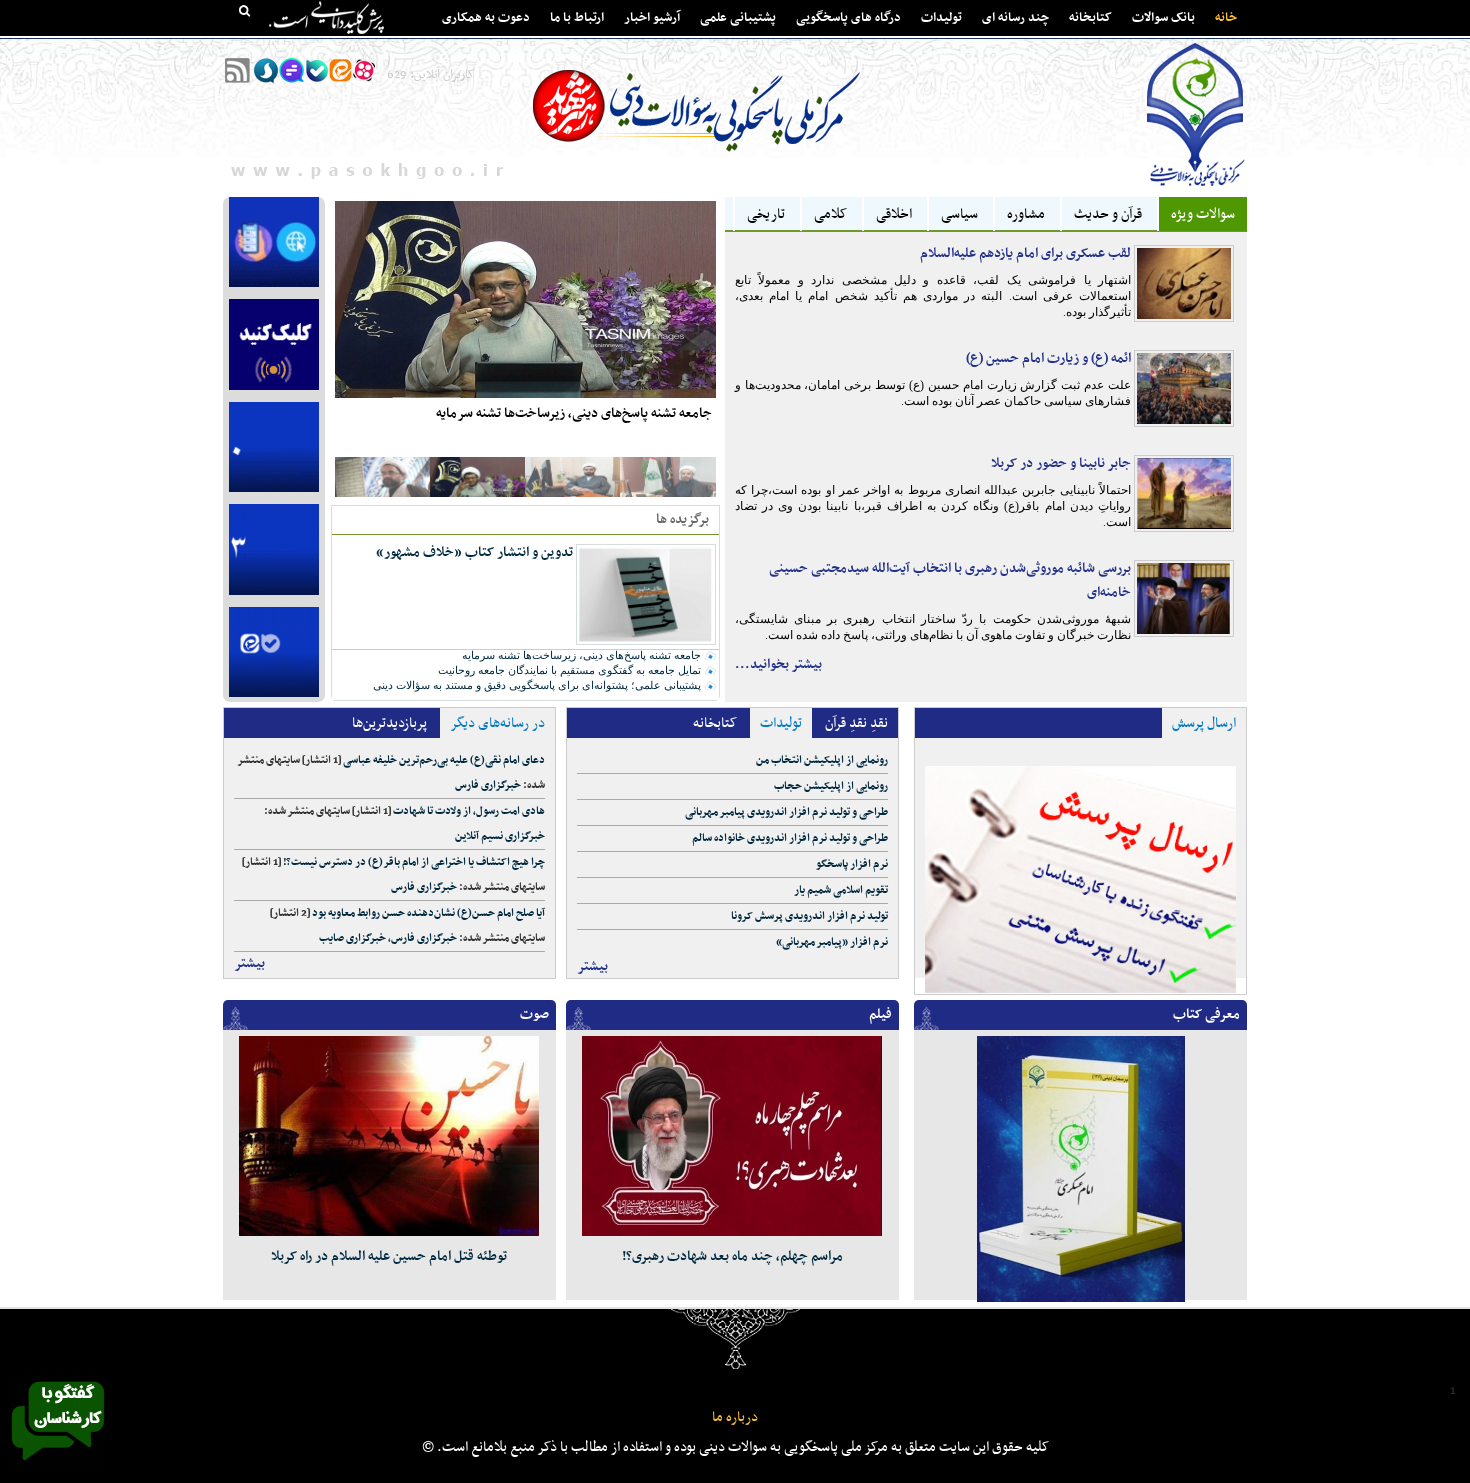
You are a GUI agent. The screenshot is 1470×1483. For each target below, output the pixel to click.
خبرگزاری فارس (488, 785)
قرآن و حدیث (1108, 214)
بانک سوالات (1163, 18)
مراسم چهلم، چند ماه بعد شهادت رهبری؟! (732, 1256)
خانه (1226, 18)
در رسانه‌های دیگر (497, 723)
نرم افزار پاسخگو (852, 864)
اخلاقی (894, 214)
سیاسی (959, 214)
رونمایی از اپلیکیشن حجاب (831, 786)
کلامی (830, 214)
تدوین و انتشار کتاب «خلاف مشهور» (474, 552)
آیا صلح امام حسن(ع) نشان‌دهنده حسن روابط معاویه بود (428, 913)
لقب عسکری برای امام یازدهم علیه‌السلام (1025, 253)
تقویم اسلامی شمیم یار (841, 890)
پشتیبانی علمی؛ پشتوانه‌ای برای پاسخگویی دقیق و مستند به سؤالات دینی (537, 685)
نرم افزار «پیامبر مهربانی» (832, 942)
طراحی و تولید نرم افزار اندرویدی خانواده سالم (790, 838)
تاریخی (766, 214)
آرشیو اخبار (652, 18)
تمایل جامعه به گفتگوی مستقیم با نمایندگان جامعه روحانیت (569, 670)
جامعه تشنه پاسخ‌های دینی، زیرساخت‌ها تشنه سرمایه (574, 413)
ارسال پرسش (1204, 723)
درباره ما (735, 1417)
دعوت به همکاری (486, 18)
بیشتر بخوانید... (778, 664)
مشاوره (1026, 214)
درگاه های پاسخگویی (848, 18)
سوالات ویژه (1203, 214)
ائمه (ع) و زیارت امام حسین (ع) (1048, 358)
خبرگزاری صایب (352, 938)
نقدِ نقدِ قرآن (856, 723)
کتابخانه (1090, 18)
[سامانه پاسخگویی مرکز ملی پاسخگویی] (58, 1466)
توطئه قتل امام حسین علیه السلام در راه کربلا (389, 1256)
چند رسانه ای (1015, 18)
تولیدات (941, 18)
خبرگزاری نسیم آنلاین (500, 836)
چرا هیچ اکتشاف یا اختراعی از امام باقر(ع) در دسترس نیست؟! (414, 862)
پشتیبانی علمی (738, 18)
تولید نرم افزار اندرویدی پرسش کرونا (809, 916)
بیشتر (249, 963)
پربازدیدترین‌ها (389, 723)
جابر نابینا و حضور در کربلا (1061, 463)
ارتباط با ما (577, 18)
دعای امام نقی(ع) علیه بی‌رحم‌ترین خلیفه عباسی (444, 760)
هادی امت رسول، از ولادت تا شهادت (469, 811)
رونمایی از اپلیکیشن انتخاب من (822, 760)
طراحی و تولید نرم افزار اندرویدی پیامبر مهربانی (786, 812)
